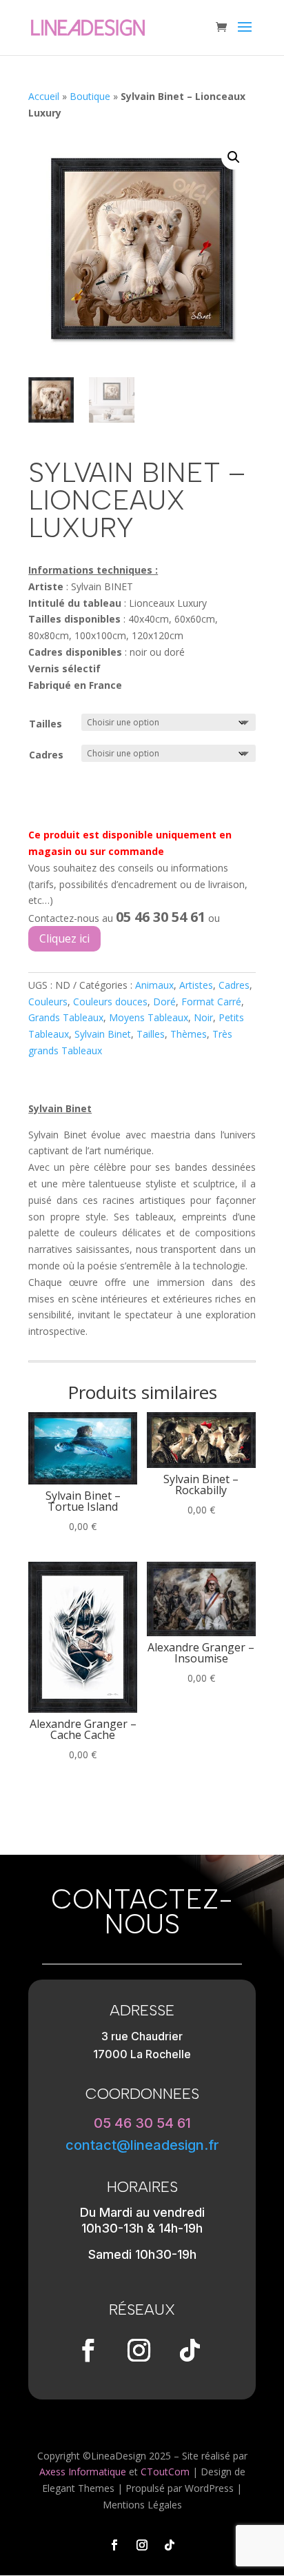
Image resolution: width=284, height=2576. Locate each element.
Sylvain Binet (103, 1034)
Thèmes (189, 1034)
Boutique (90, 96)
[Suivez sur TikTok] (190, 2351)
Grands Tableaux (66, 1017)
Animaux (154, 985)
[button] (234, 157)
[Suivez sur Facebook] (88, 2351)
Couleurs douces (110, 1002)
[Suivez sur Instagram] (139, 2351)
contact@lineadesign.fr (142, 2145)
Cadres (46, 755)
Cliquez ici (64, 938)
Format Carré (211, 1002)
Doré (164, 1002)
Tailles (45, 724)
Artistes (196, 985)
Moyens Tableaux (149, 1017)
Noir (203, 1017)
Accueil (44, 96)
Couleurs (48, 1002)
